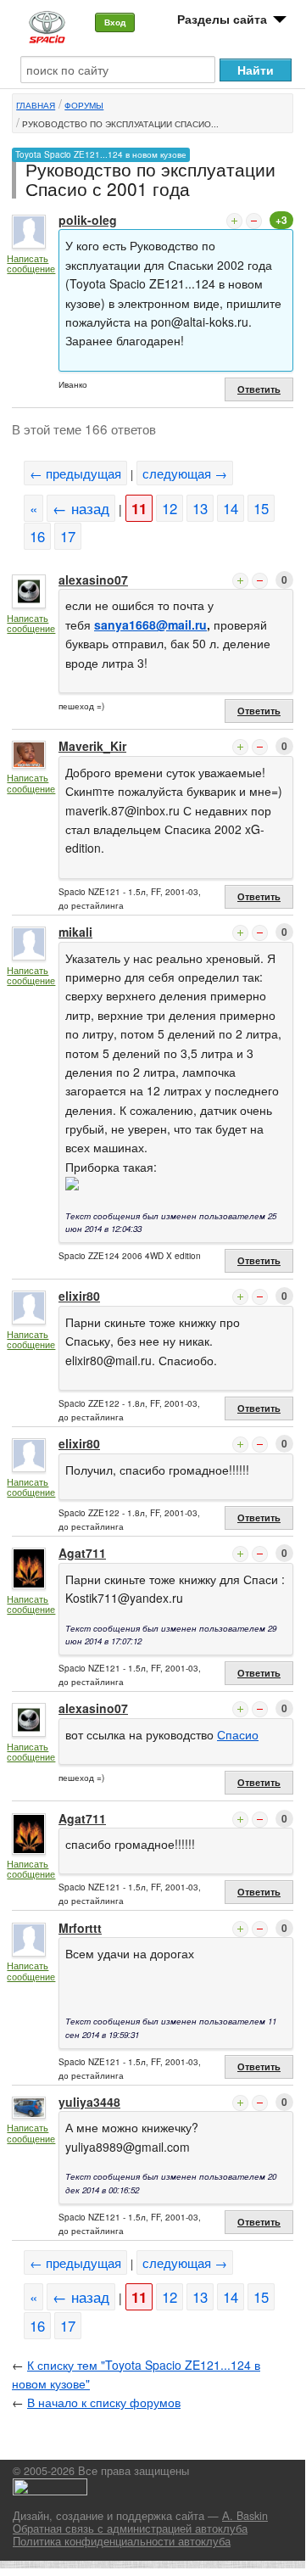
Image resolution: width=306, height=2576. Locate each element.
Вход (115, 22)
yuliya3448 (89, 2102)
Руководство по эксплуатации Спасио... (120, 124)
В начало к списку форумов (104, 2402)
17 (68, 536)
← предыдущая (75, 473)
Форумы (84, 105)
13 (200, 508)
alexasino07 (93, 580)
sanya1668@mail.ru (150, 624)
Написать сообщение (31, 263)
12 (170, 508)
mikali (75, 932)
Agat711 (82, 1553)
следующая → (185, 473)
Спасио (238, 1734)
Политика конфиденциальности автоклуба (122, 2541)
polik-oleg (88, 220)
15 (261, 508)
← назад (81, 508)
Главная (36, 105)
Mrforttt (80, 1928)
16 (37, 536)
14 (231, 508)
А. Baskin (245, 2516)
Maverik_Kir (92, 746)
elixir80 (79, 1296)
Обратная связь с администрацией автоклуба (130, 2528)
